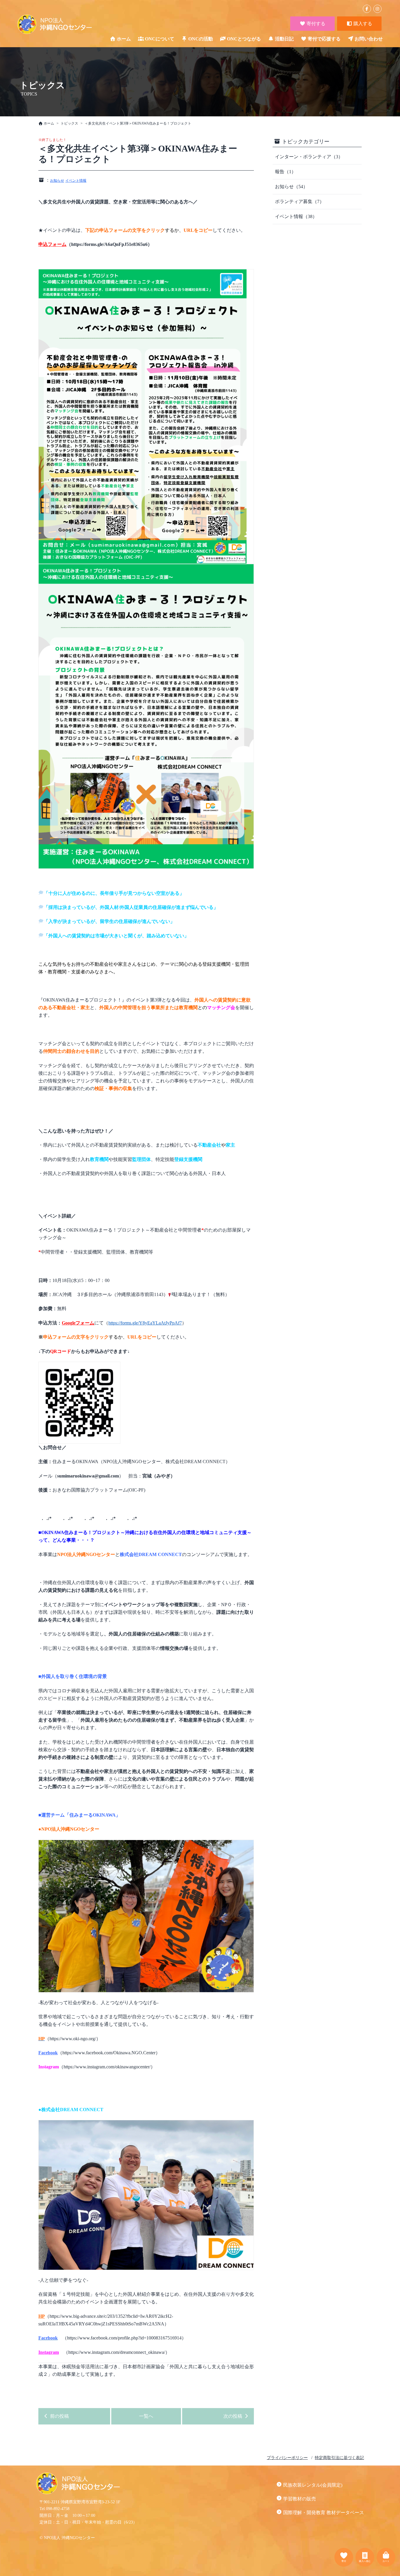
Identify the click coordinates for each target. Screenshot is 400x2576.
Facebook (48, 2053)
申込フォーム (52, 244)
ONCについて (160, 39)
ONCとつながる (244, 39)
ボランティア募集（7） (300, 202)
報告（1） (286, 172)
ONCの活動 (201, 39)
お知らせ (57, 181)
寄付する (315, 24)
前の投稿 (59, 2416)
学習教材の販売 (300, 2499)
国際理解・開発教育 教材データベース (324, 2513)
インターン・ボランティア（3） (309, 157)
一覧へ (146, 2416)
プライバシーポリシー (287, 2458)
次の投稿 (233, 2416)
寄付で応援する (324, 39)
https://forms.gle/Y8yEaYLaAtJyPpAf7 (145, 1323)
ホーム (124, 39)
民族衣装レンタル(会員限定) (313, 2485)
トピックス (69, 123)
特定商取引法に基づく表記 (339, 2458)
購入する (362, 24)
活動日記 (284, 39)
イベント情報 (76, 181)
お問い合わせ (369, 39)
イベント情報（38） (296, 216)
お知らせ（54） (291, 187)
